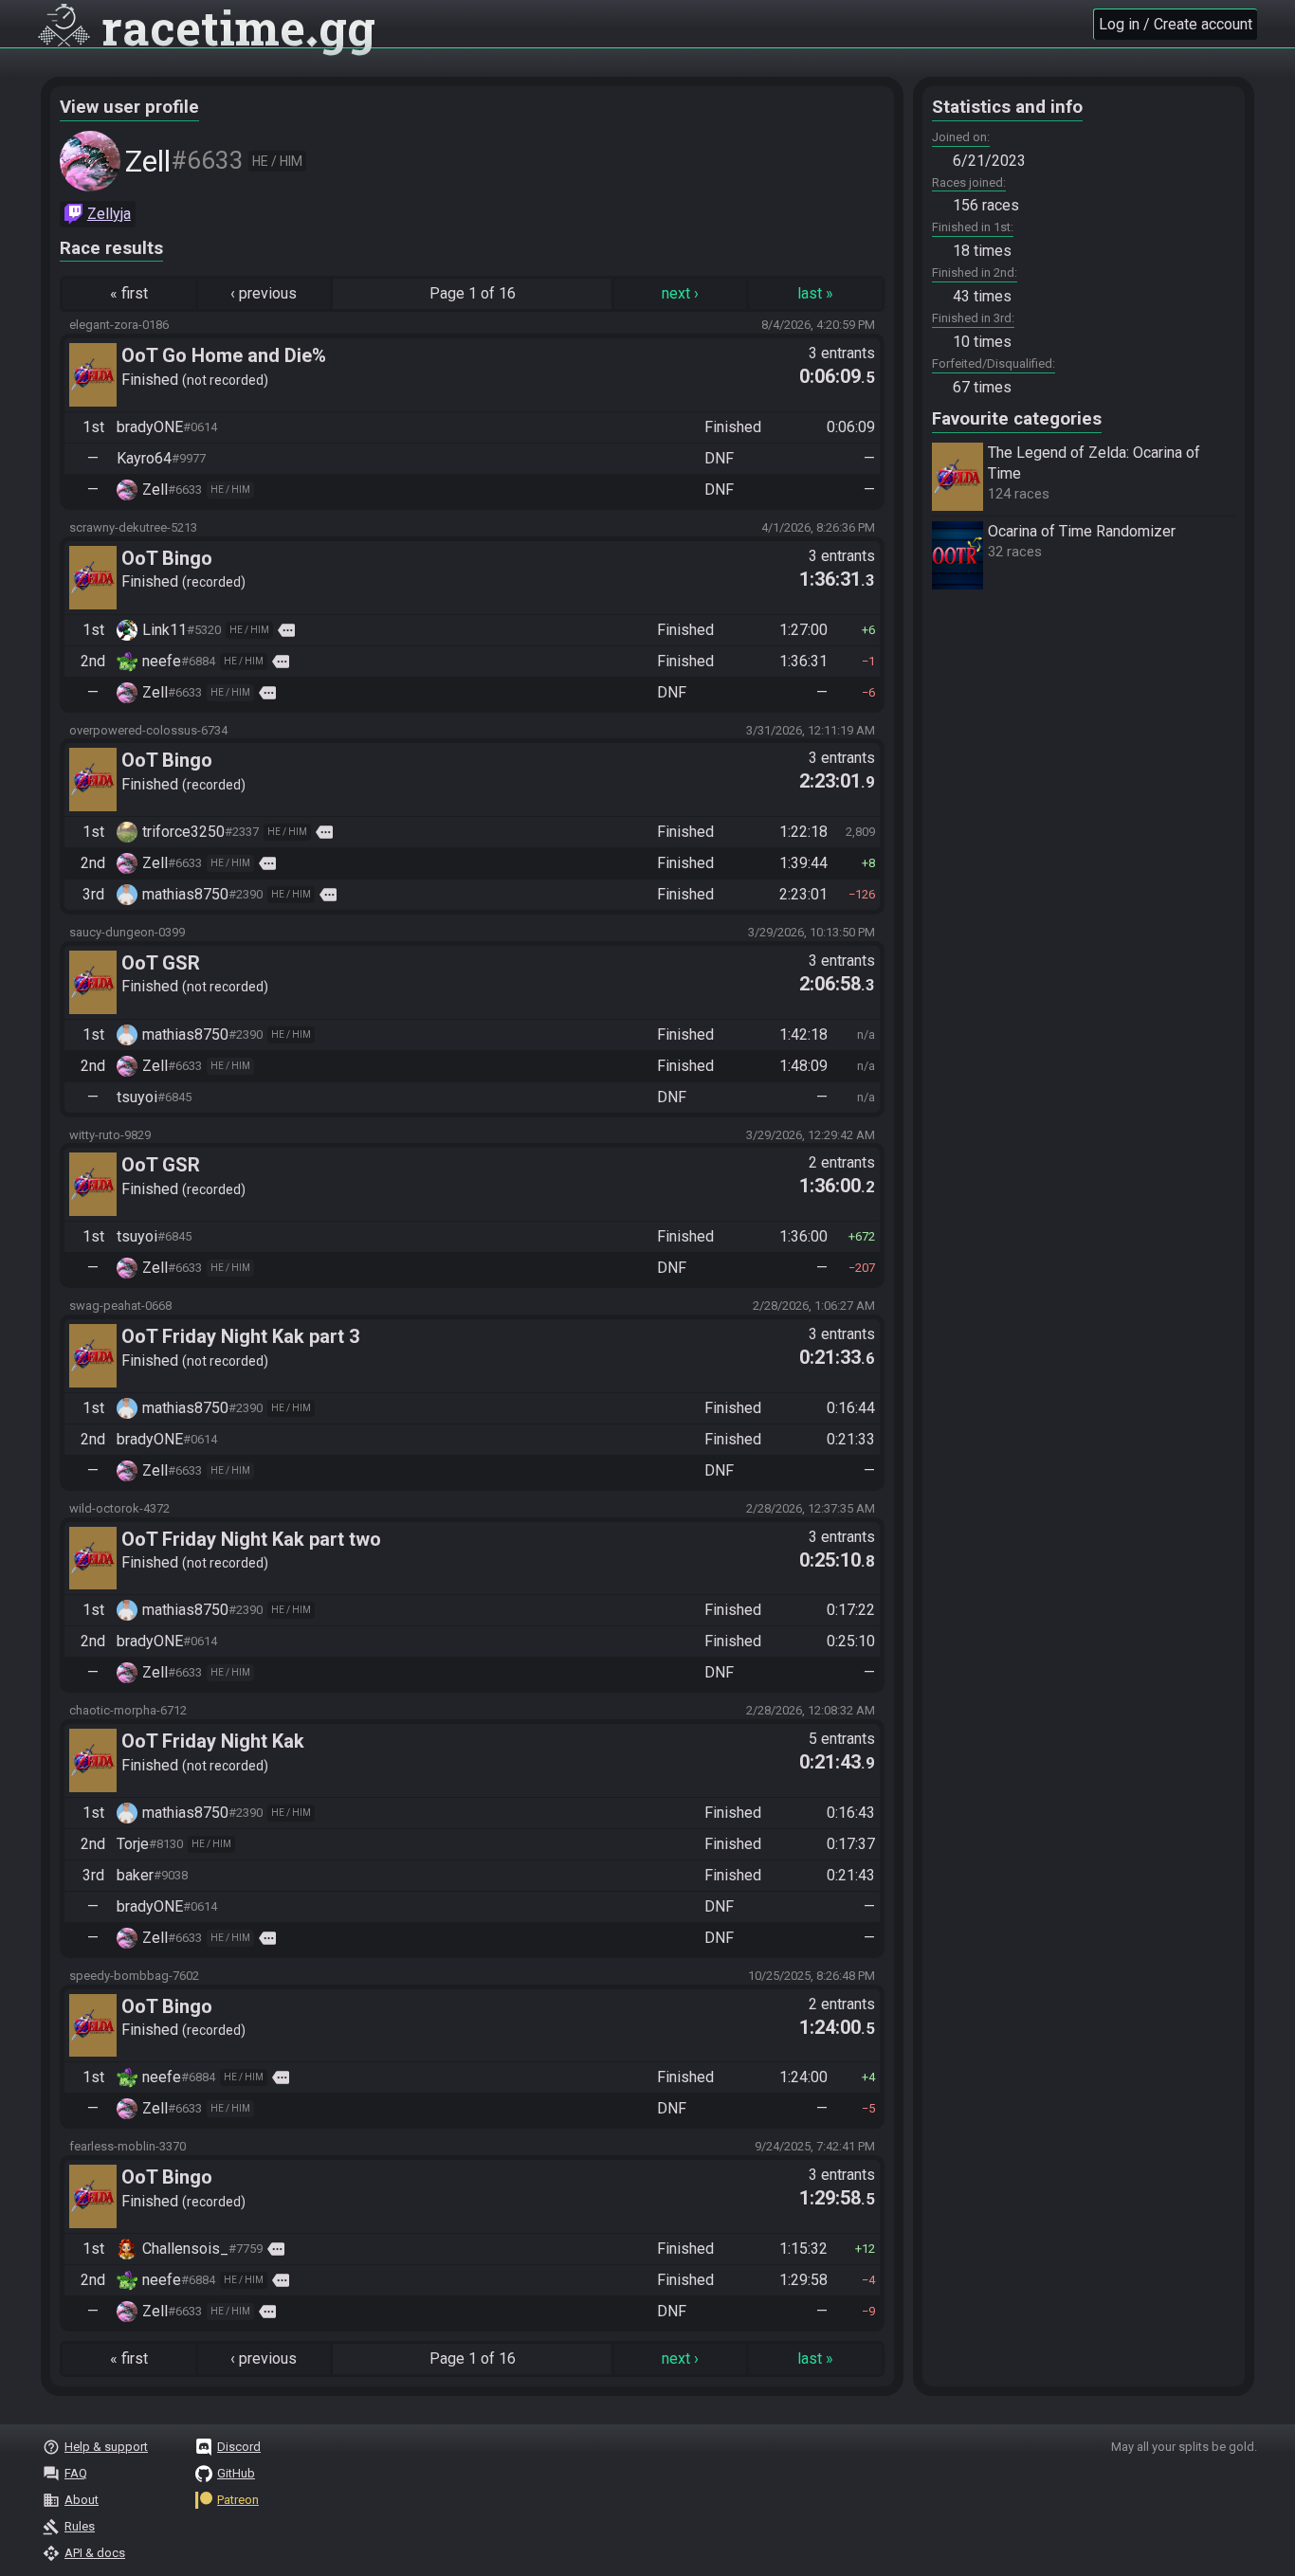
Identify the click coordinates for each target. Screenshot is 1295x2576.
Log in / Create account (1176, 24)
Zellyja (109, 214)
